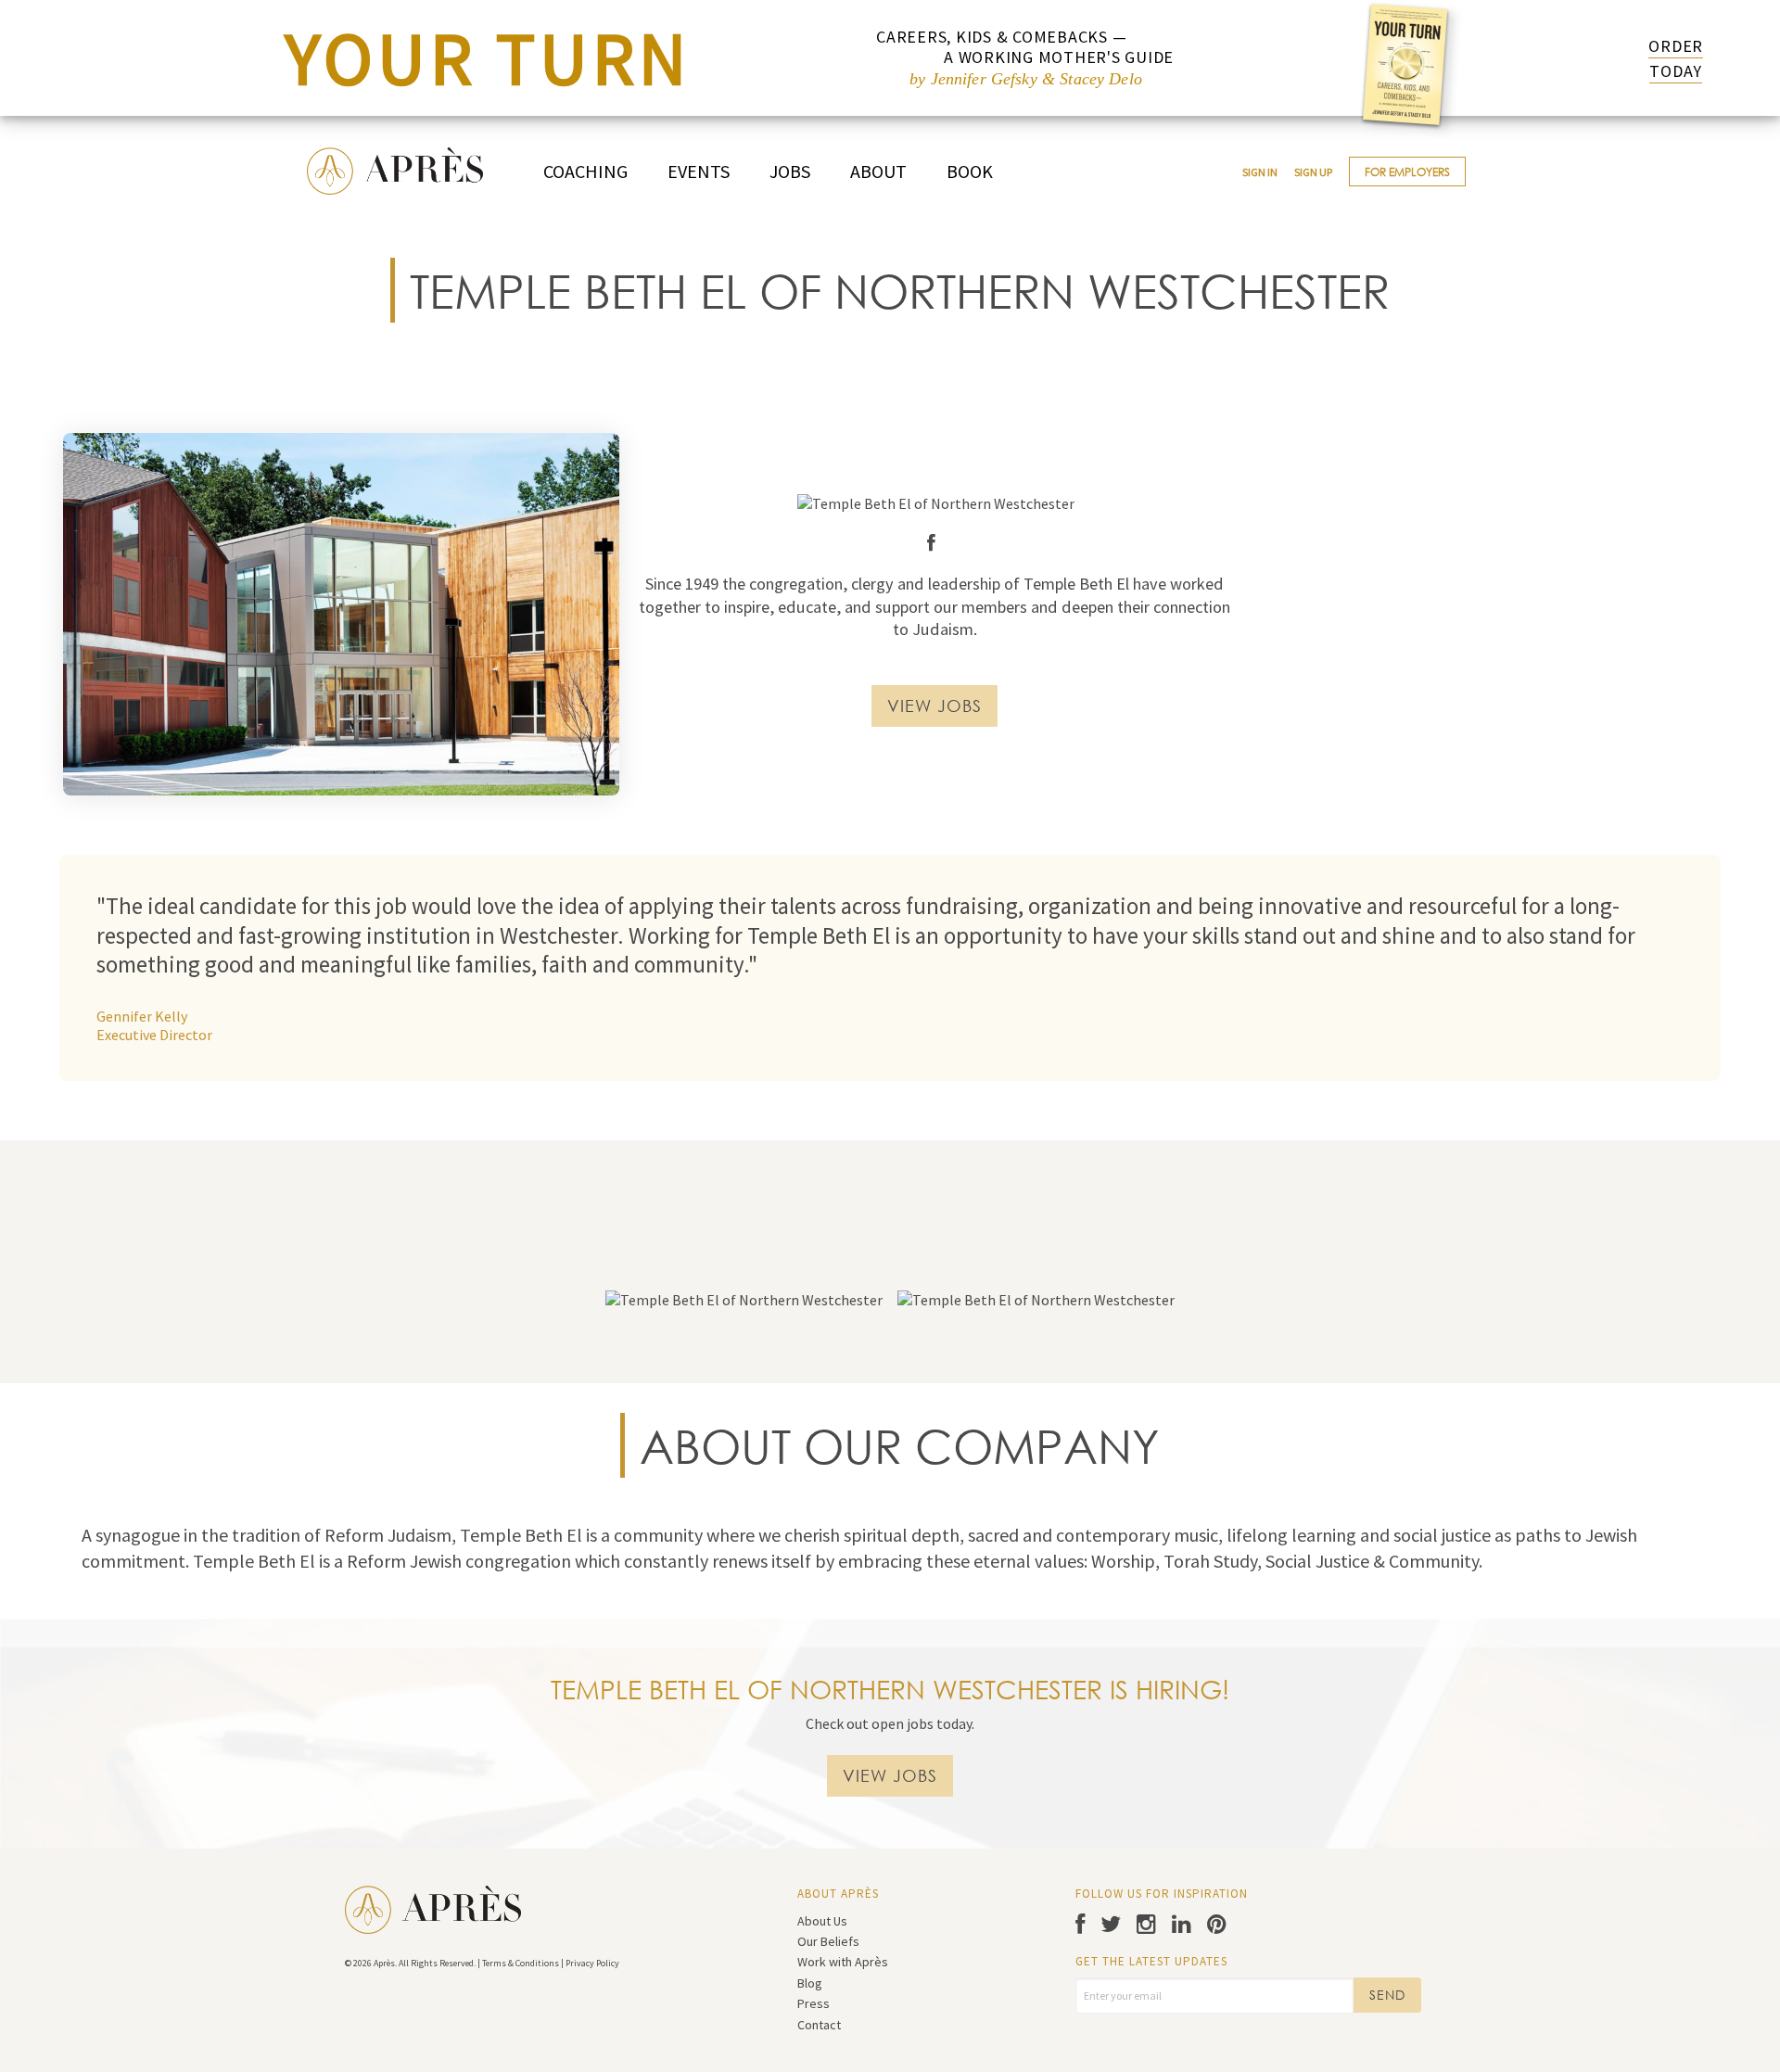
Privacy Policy (592, 1963)
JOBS (790, 171)
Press (814, 2003)
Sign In (1260, 172)
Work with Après (843, 1962)
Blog (810, 1983)
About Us (822, 1921)
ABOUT (878, 171)
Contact (819, 2025)
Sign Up (1313, 172)
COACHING (585, 171)
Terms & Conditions (521, 1963)
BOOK (970, 171)
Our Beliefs (828, 1941)
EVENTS (699, 171)
